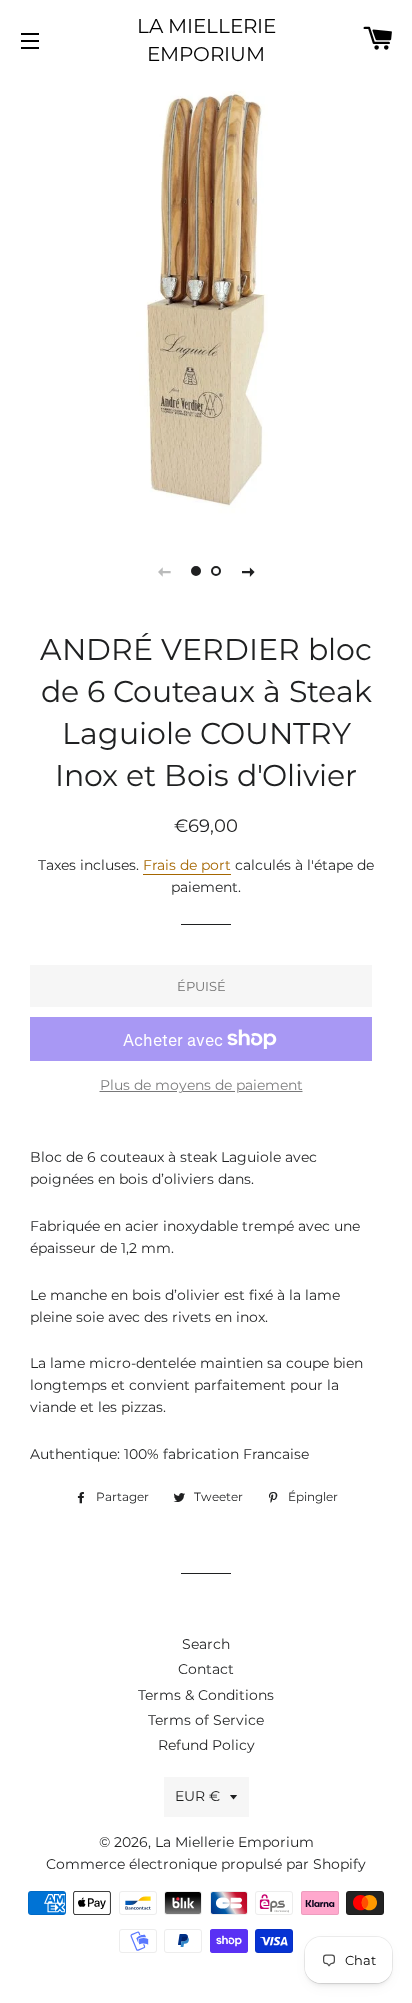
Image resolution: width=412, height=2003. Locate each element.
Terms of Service (206, 1720)
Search (206, 1644)
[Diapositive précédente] (164, 571)
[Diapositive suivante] (248, 571)
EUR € (197, 1796)
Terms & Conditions (206, 1695)
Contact (206, 1669)
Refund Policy (206, 1745)
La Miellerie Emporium (206, 40)
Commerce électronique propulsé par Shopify (206, 1864)
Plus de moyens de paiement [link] (201, 1085)
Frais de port (187, 865)
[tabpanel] (206, 299)
